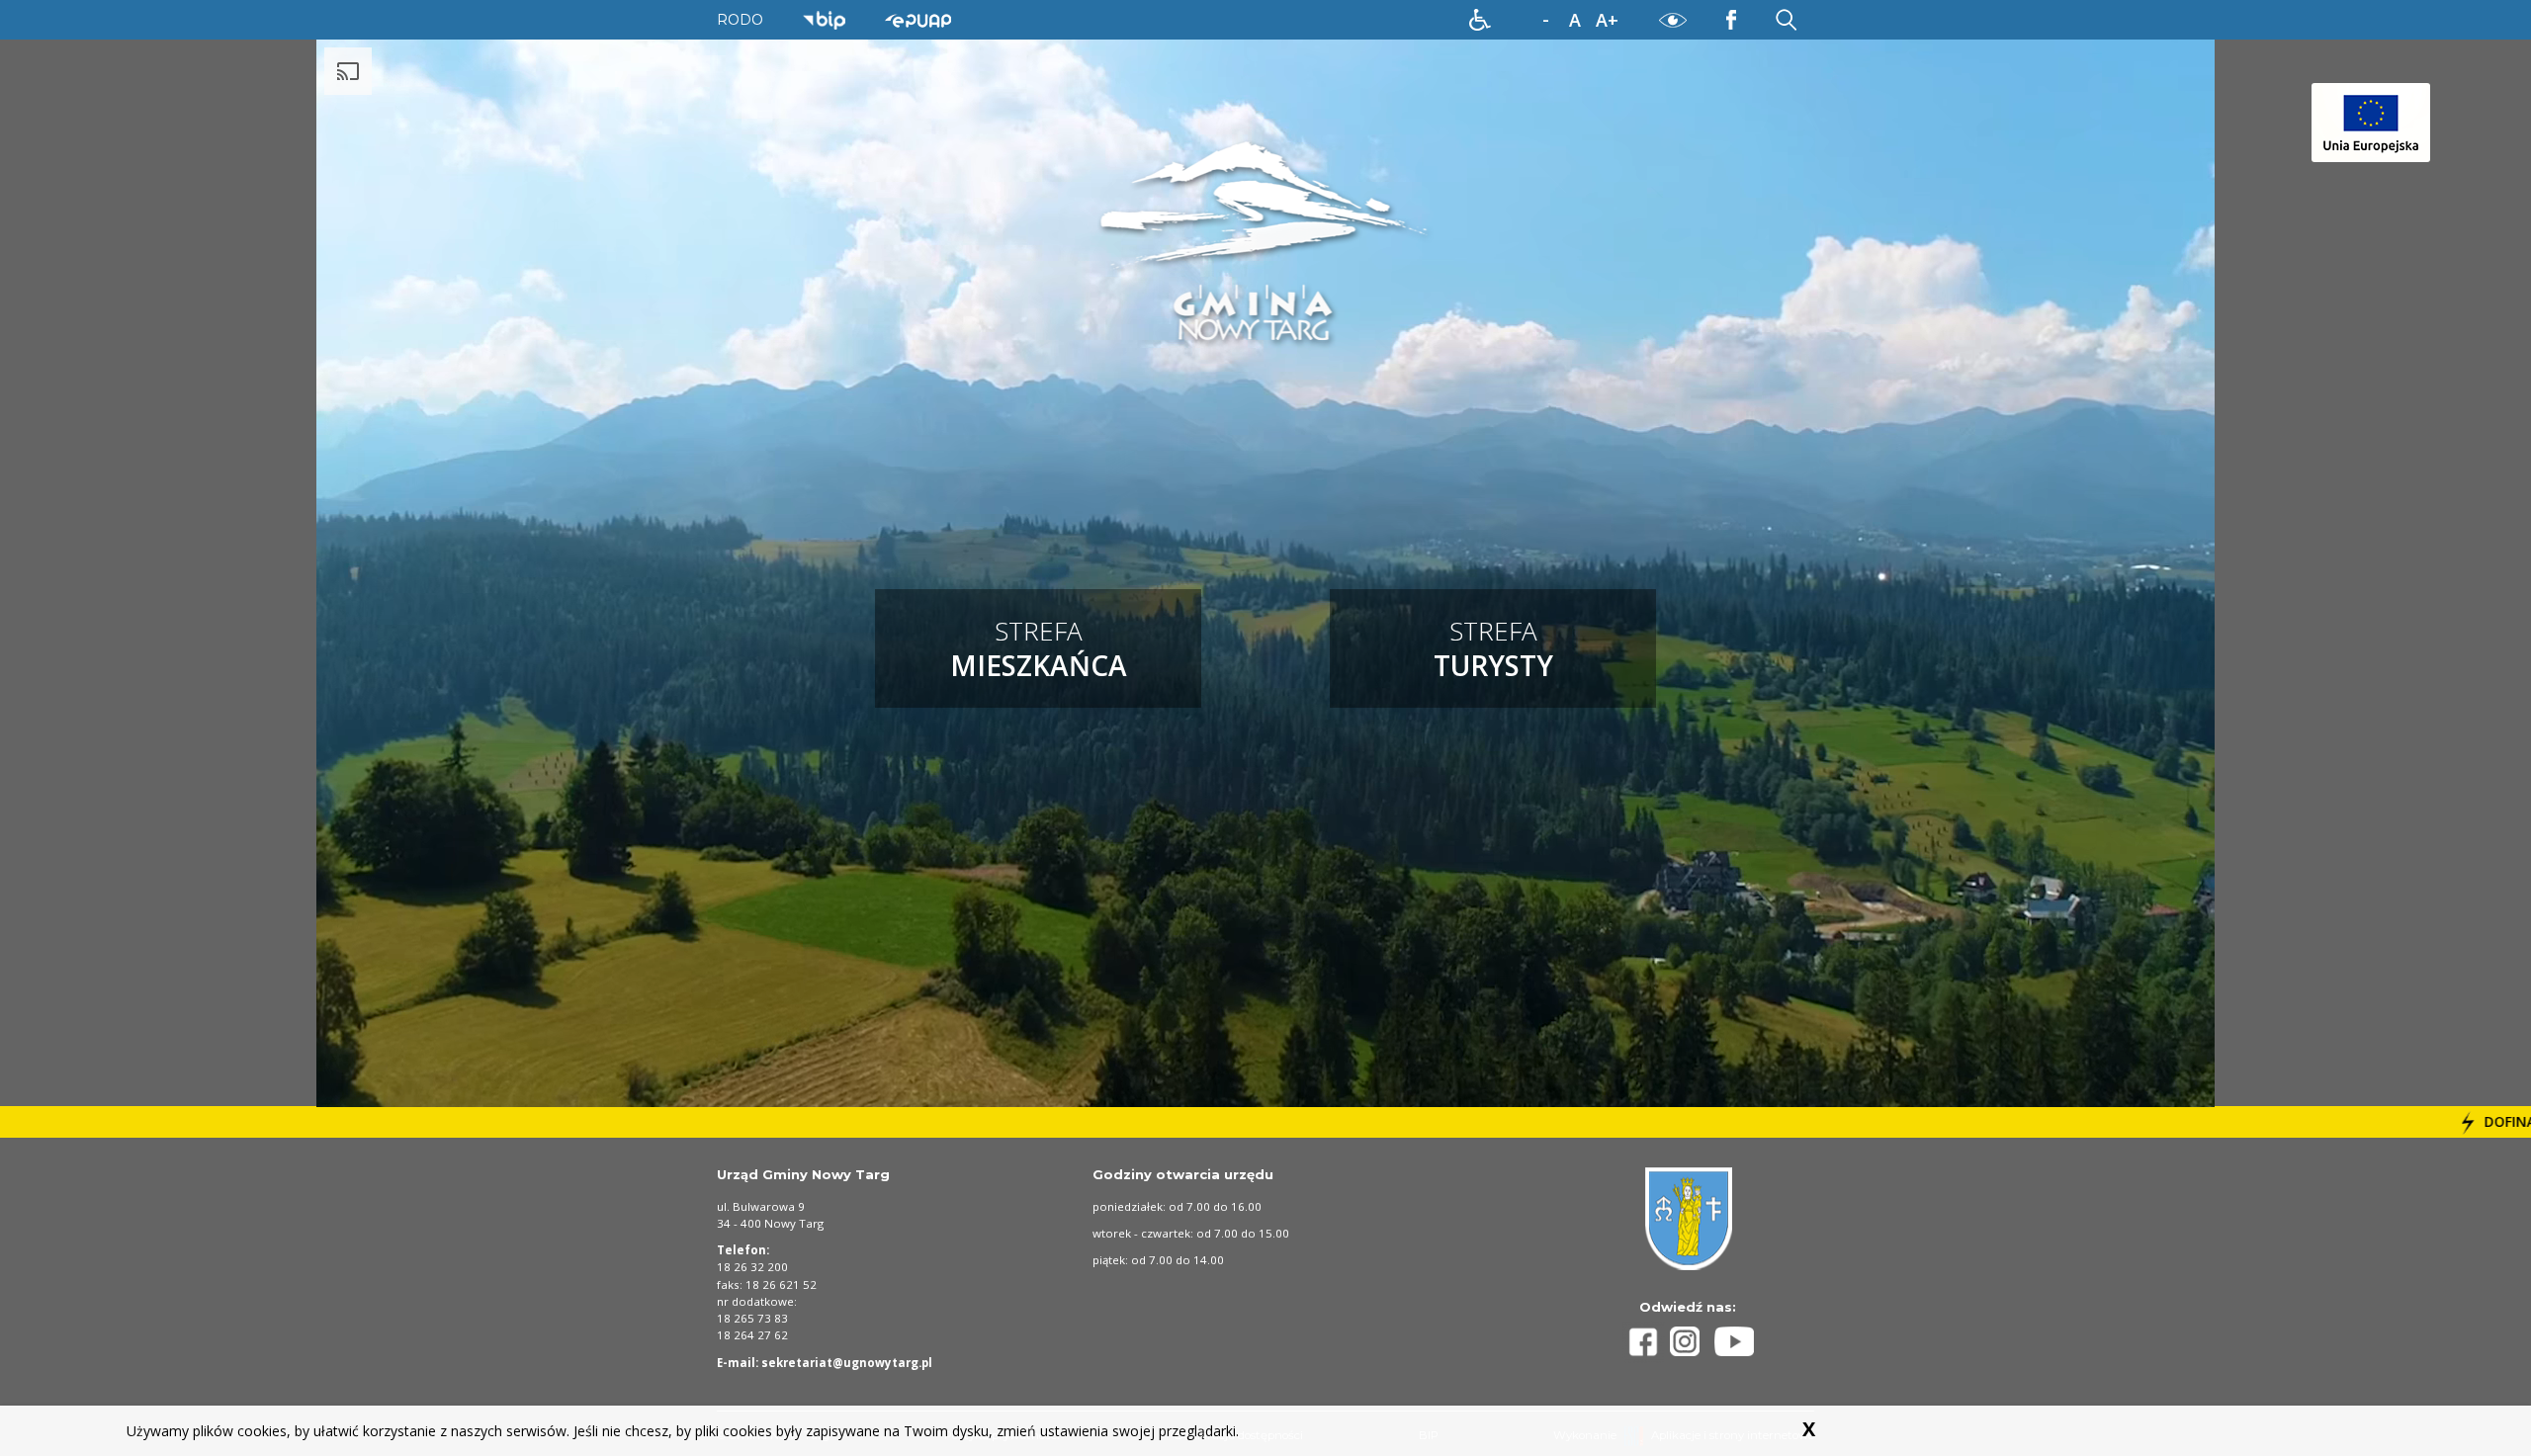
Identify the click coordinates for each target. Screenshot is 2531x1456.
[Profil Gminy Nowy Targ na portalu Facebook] (1646, 1342)
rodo (740, 20)
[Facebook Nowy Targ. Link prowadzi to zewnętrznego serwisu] (1731, 19)
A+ (1607, 20)
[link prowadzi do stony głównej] (1266, 242)
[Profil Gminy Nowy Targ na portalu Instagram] (1693, 1341)
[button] (1480, 20)
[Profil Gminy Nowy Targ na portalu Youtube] (1734, 1341)
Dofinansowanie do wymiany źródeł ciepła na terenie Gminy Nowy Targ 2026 (2234, 1121)
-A (1545, 21)
